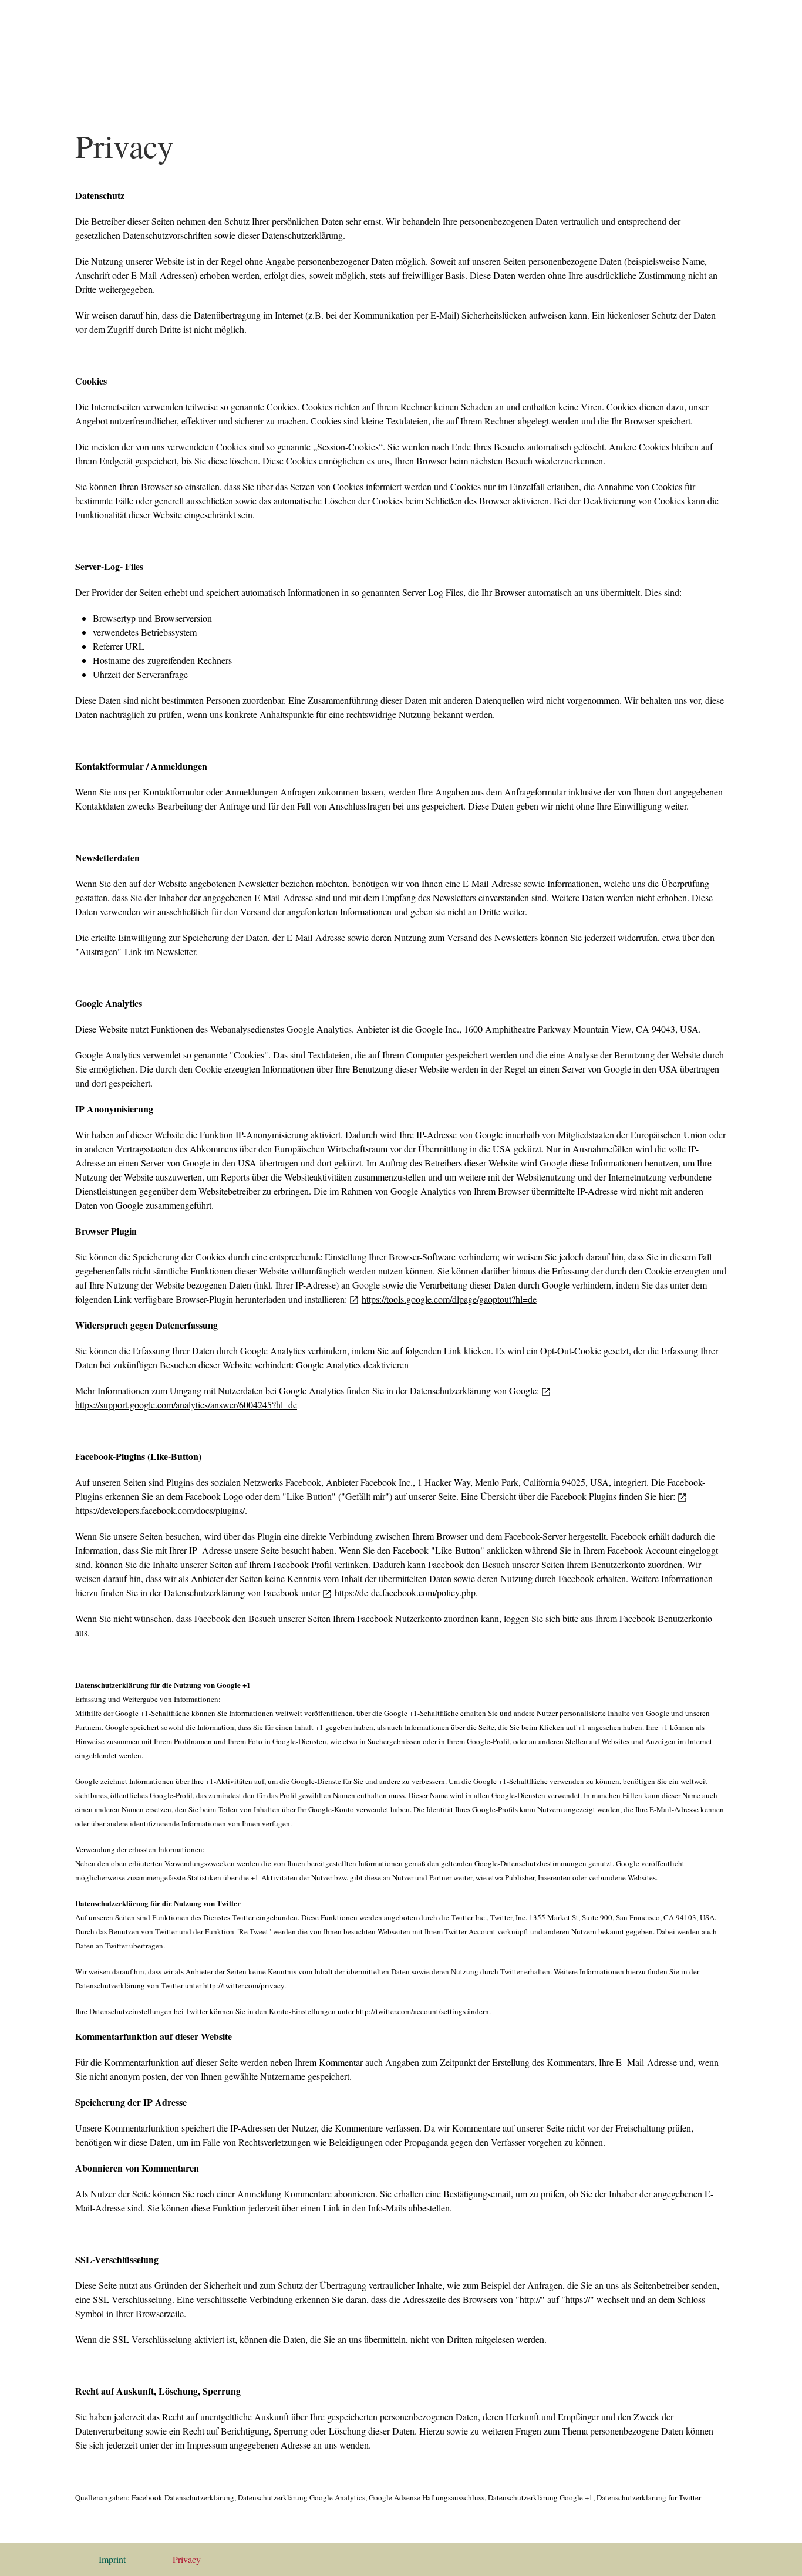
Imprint (112, 2559)
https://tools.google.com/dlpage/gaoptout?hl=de (449, 1299)
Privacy (187, 2559)
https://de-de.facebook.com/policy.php (405, 1592)
